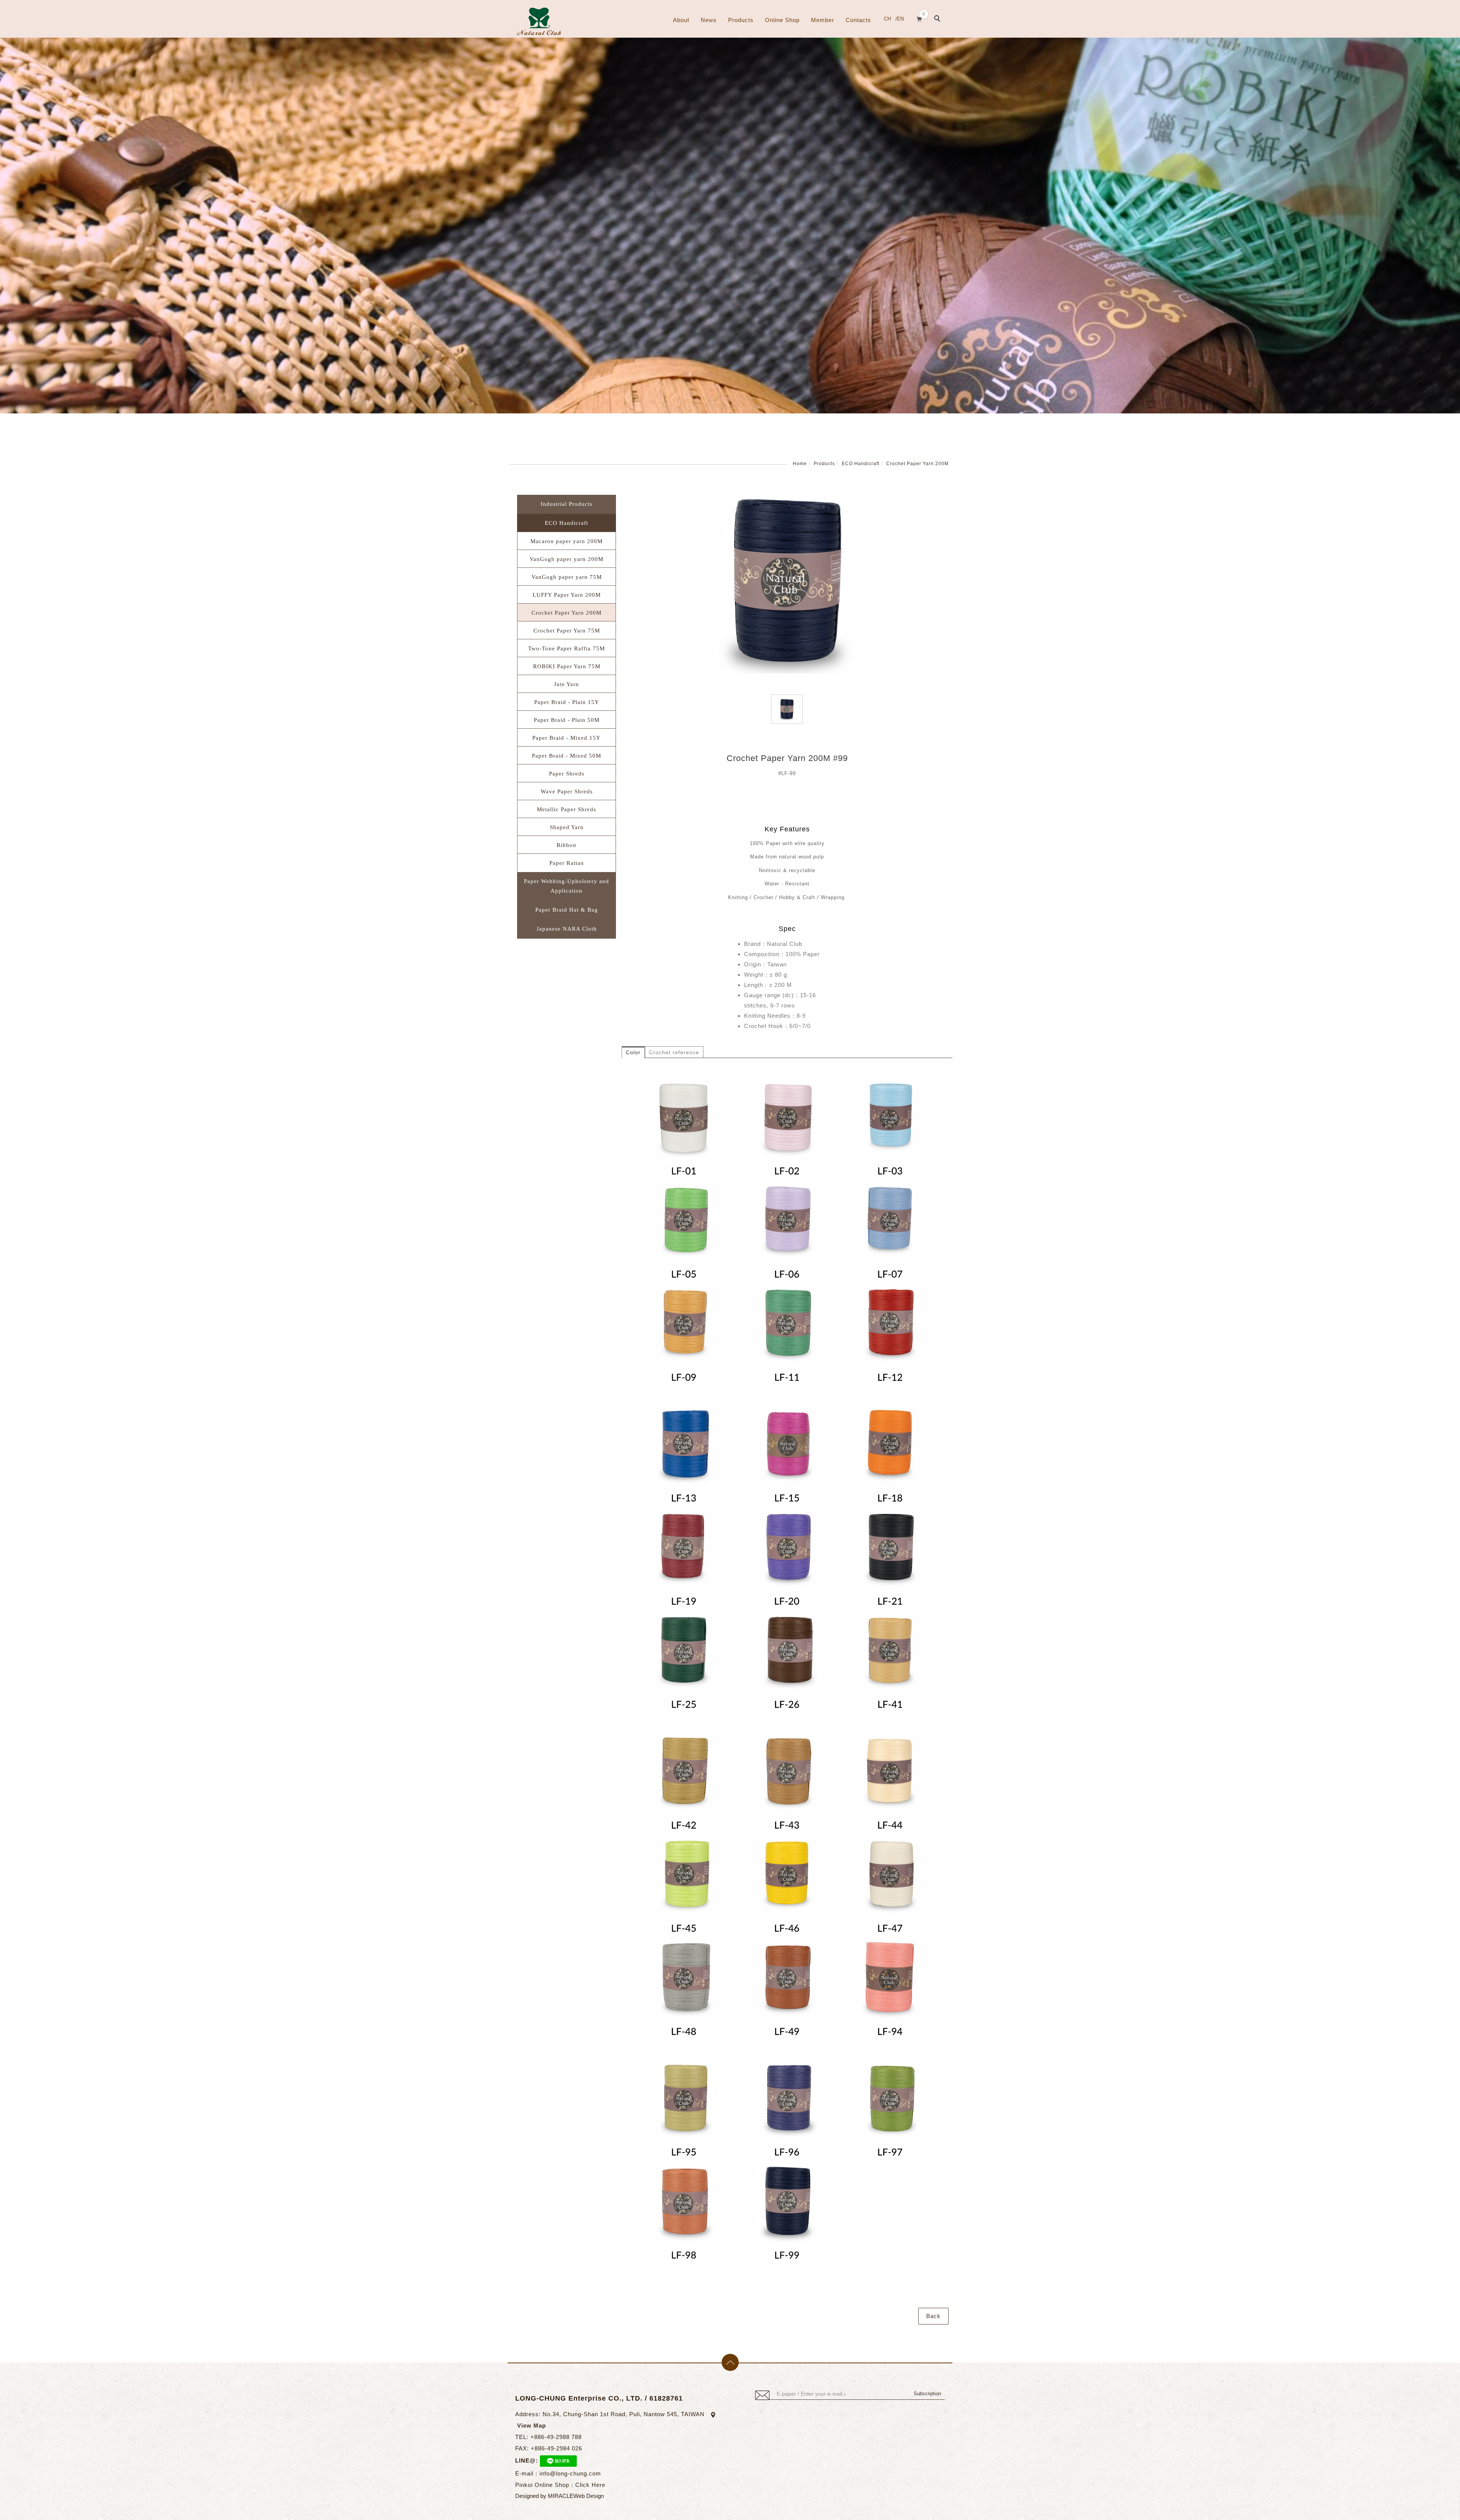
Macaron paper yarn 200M (567, 541)
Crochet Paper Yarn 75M (567, 631)
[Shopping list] (920, 18)
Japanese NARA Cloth (567, 929)
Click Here (590, 2485)
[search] (938, 19)
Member (823, 20)
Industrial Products (567, 504)
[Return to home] (539, 21)
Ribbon (567, 845)
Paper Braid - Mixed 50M (567, 756)
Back (933, 2316)
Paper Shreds (567, 774)
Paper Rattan (567, 863)
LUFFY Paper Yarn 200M (567, 595)
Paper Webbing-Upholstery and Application (567, 886)
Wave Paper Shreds (567, 791)
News (709, 20)
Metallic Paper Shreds (567, 809)
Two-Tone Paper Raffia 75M (567, 648)
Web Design (589, 2496)
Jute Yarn (567, 684)
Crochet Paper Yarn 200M (917, 464)
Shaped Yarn (567, 827)
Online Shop (782, 20)
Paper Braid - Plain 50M (567, 720)
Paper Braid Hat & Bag (567, 910)
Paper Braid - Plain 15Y (567, 702)
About (681, 20)
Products (741, 20)
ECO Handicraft (861, 464)
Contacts (858, 20)
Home (800, 464)
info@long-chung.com (570, 2473)
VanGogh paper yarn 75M (567, 577)
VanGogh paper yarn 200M (567, 559)
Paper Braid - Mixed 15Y (567, 738)
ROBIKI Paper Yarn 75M (567, 666)
